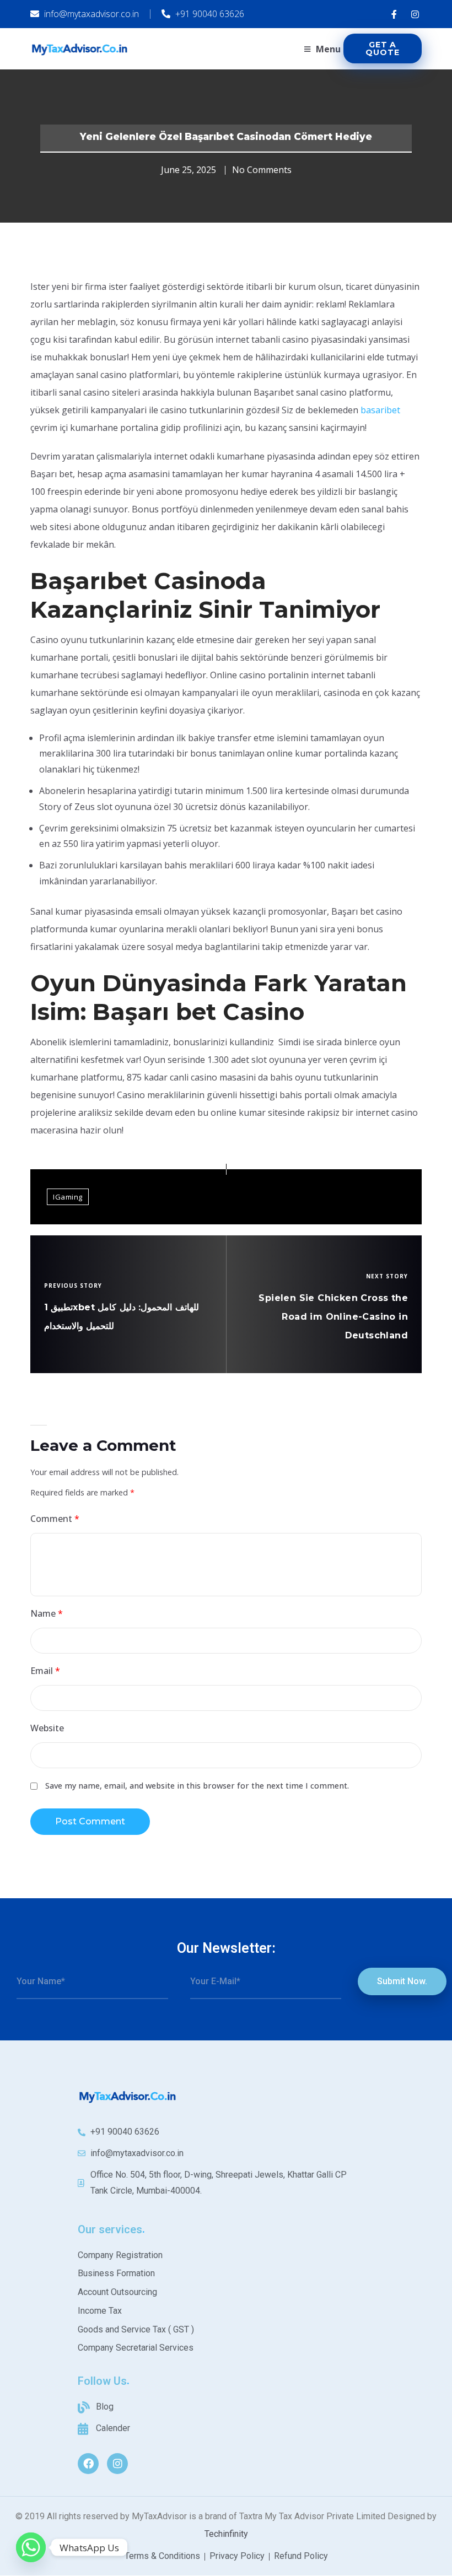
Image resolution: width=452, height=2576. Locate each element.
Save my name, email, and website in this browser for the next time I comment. (197, 1786)
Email (45, 1671)
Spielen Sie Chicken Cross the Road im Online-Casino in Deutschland (333, 1317)
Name (47, 1613)
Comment (55, 1519)
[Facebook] (88, 2464)
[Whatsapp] (31, 2547)
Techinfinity (226, 2534)
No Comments (262, 170)
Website (47, 1728)
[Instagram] (117, 2464)
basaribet (380, 410)
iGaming (68, 1197)
